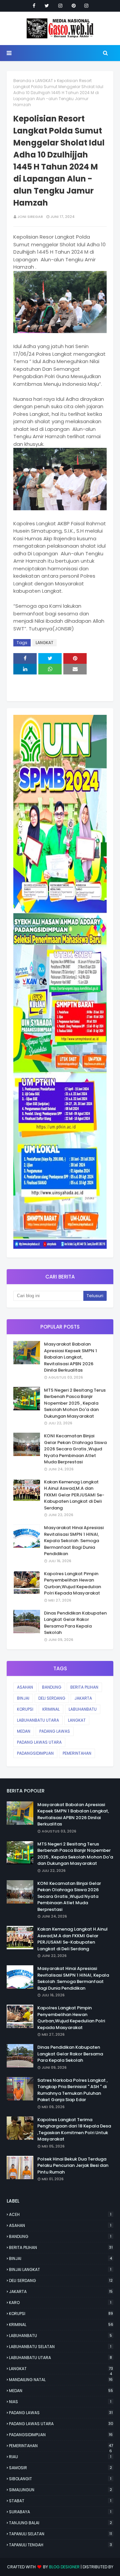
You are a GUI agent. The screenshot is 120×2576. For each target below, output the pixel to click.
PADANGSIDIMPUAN (35, 1753)
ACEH (60, 2214)
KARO (60, 2303)
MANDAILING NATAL (61, 2380)
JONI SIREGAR (30, 217)
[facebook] (34, 6)
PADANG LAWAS (55, 1731)
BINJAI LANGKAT (60, 2269)
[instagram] (60, 6)
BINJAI (23, 1698)
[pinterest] (74, 6)
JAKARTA (83, 1698)
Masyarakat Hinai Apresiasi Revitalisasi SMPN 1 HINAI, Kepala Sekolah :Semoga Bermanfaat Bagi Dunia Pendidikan (74, 1541)
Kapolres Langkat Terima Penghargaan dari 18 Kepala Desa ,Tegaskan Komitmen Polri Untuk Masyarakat (74, 2129)
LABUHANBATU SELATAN (60, 2347)
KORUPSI (25, 1709)
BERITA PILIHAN (84, 1687)
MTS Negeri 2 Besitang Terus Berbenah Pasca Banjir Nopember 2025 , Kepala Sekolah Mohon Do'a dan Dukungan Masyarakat (75, 1403)
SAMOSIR (60, 2468)
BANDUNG (52, 1687)
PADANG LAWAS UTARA (39, 1742)
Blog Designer (64, 2567)
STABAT (60, 2501)
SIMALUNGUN (60, 2490)
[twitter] (47, 6)
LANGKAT (44, 81)
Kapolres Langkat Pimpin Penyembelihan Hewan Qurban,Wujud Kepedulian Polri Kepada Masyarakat (72, 1584)
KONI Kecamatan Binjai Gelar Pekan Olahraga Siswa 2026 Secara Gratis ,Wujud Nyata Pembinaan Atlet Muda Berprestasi (75, 1449)
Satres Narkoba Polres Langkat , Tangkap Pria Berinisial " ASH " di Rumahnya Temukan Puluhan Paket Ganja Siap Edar (72, 2090)
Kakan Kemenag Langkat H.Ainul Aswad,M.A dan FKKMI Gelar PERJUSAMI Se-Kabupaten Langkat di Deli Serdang (74, 1495)
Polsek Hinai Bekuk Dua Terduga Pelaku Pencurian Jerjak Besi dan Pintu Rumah (73, 2166)
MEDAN (24, 1731)
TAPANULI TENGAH (60, 2545)
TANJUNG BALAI (60, 2523)
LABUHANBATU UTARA (38, 1720)
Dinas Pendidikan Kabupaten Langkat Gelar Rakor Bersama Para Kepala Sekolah (75, 1623)
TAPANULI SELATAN (60, 2534)
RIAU (60, 2457)
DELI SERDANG (52, 1698)
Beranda (22, 81)
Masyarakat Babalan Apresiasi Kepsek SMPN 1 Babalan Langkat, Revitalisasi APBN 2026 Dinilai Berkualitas (70, 1357)
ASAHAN (25, 1687)
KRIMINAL (51, 1709)
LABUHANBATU (83, 1709)
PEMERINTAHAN (77, 1753)
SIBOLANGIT (60, 2479)
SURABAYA (60, 2512)
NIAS (60, 2402)
